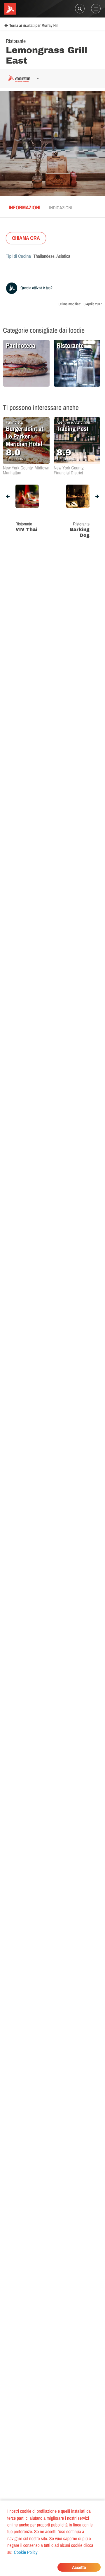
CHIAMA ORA (26, 238)
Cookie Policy (26, 2552)
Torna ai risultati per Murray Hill (34, 26)
